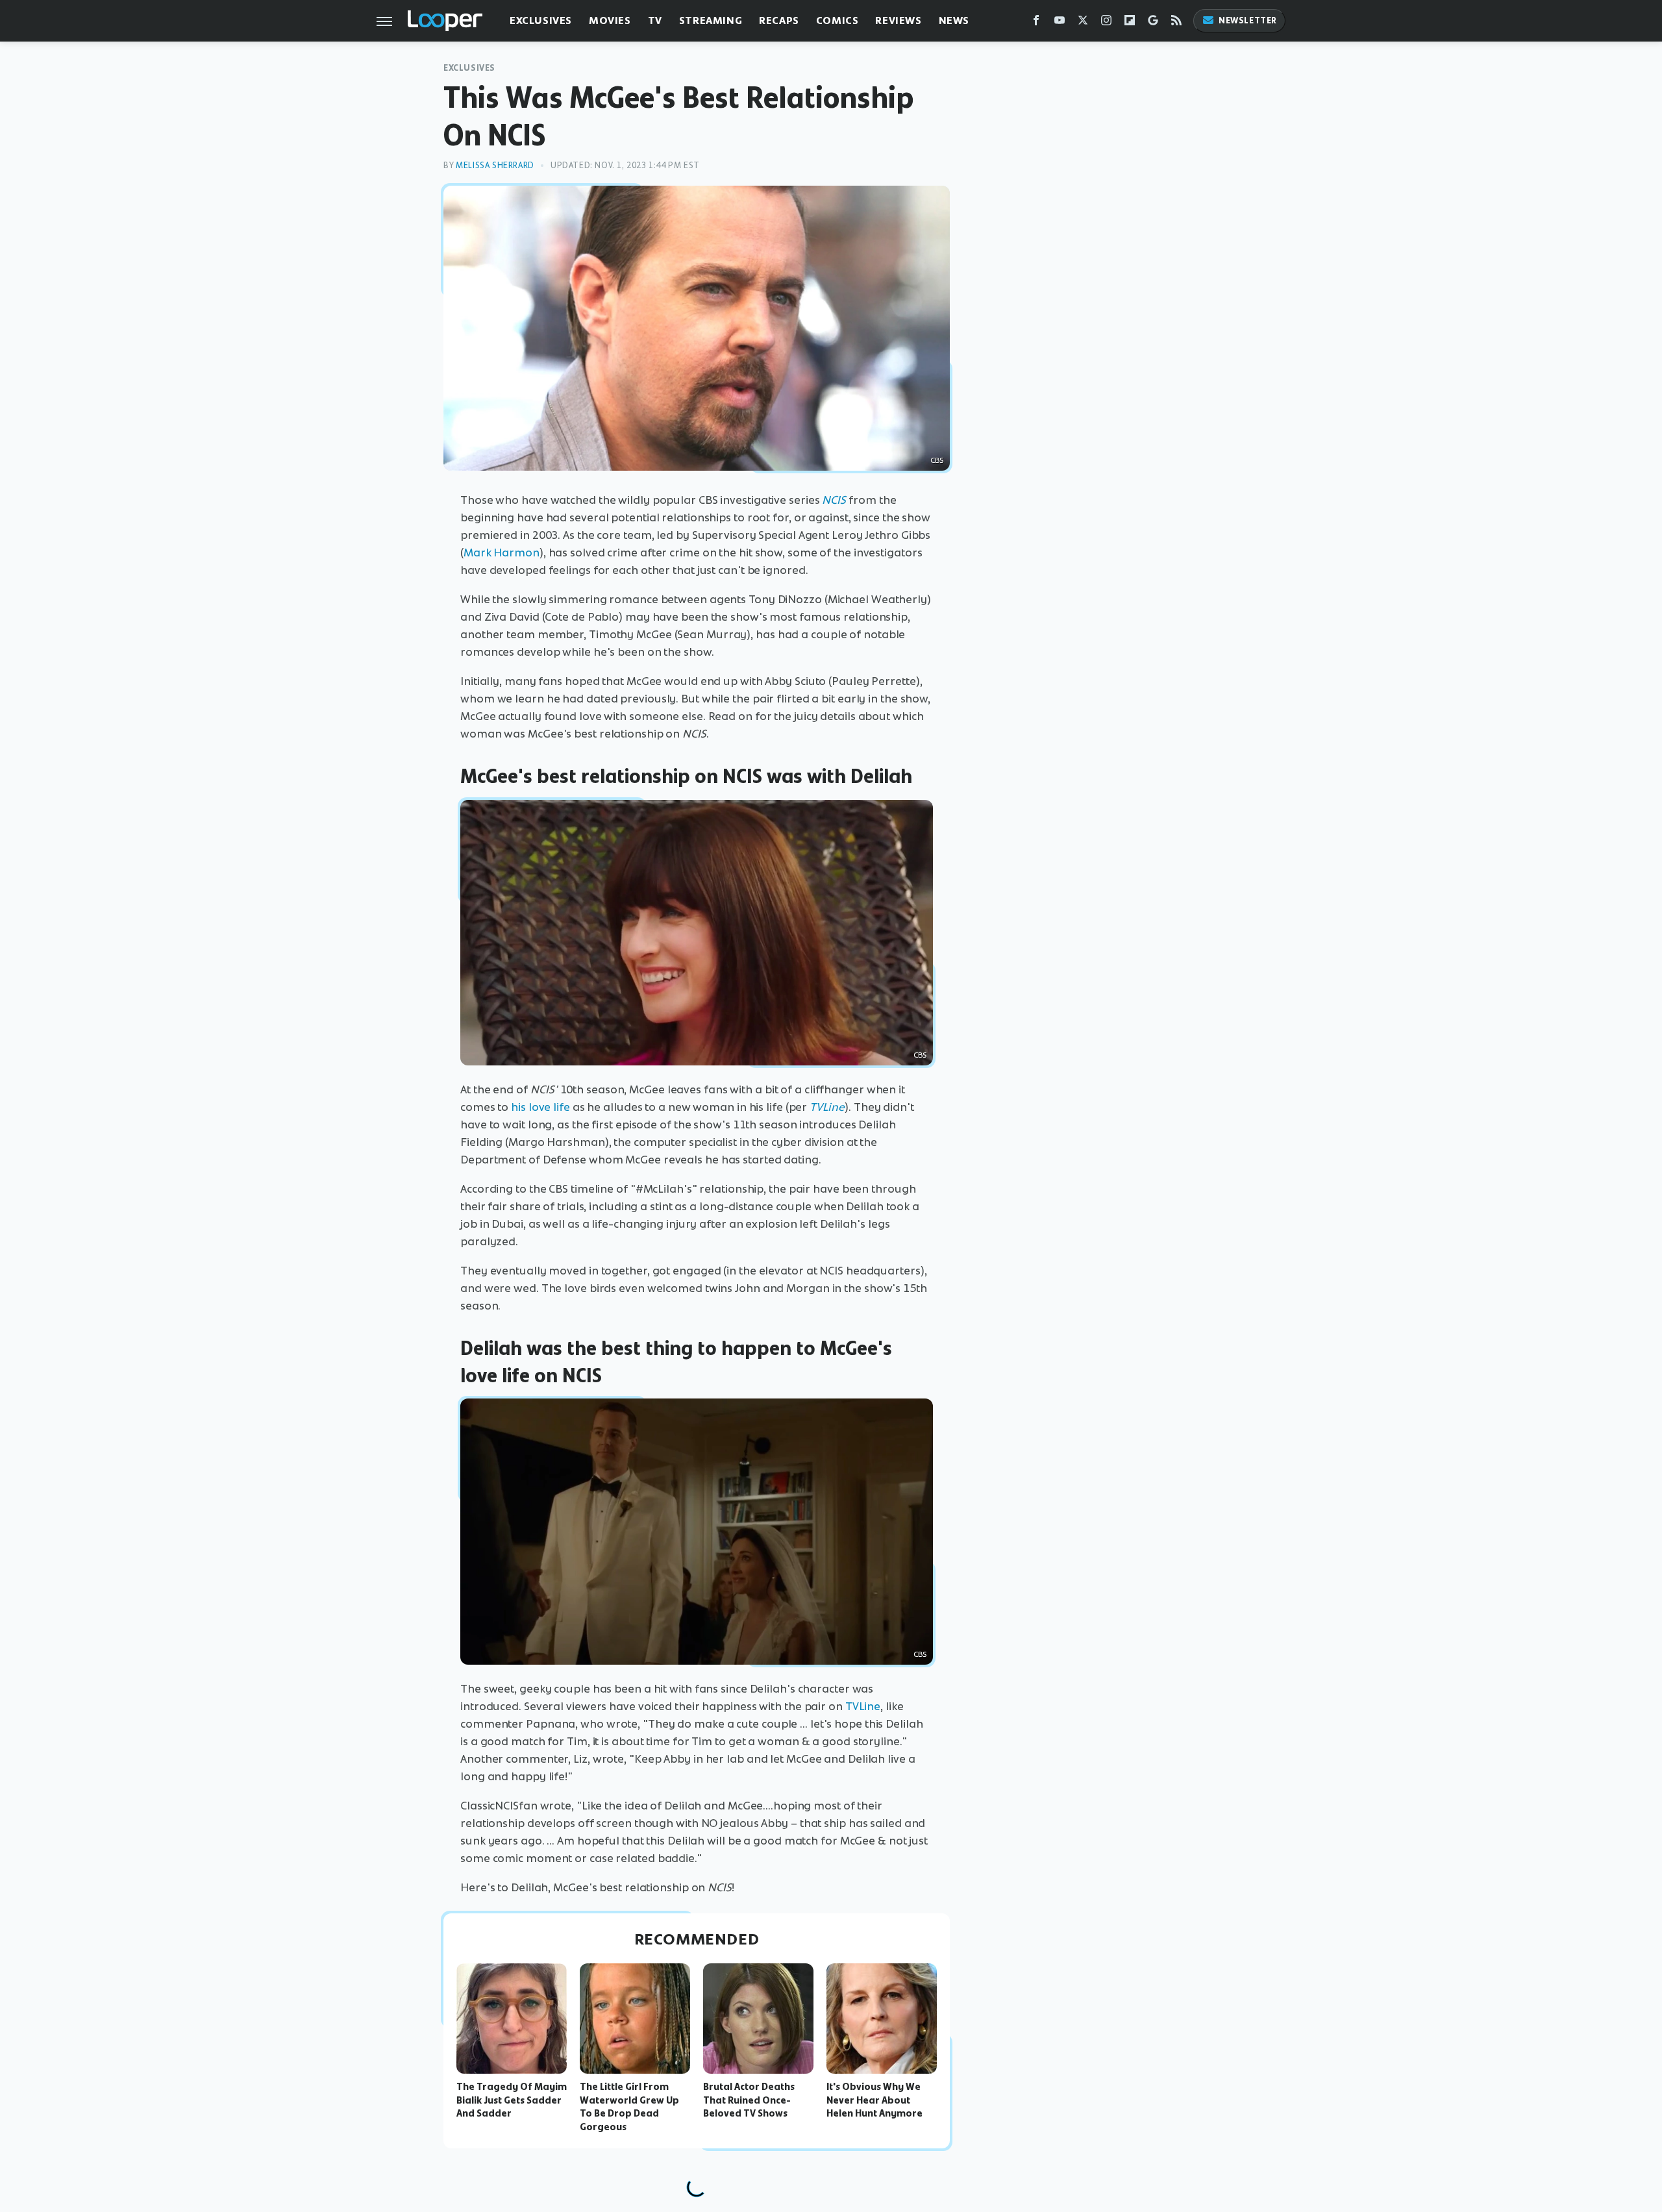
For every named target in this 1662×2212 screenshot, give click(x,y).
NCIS (834, 500)
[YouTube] (1060, 23)
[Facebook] (1036, 23)
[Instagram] (1106, 23)
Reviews (898, 20)
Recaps (779, 20)
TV (655, 20)
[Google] (1153, 23)
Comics (837, 20)
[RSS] (1176, 23)
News (954, 20)
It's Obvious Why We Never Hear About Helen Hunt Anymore (874, 2100)
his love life (540, 1107)
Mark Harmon (502, 553)
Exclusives (541, 20)
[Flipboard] (1130, 23)
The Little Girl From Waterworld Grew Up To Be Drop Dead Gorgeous (629, 2107)
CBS (920, 1654)
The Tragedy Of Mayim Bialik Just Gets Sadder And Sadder (512, 2100)
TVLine (863, 1706)
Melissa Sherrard (495, 165)
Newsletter (1248, 20)
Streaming (711, 20)
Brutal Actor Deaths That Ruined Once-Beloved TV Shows (749, 2100)
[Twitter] (1083, 23)
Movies (610, 20)
